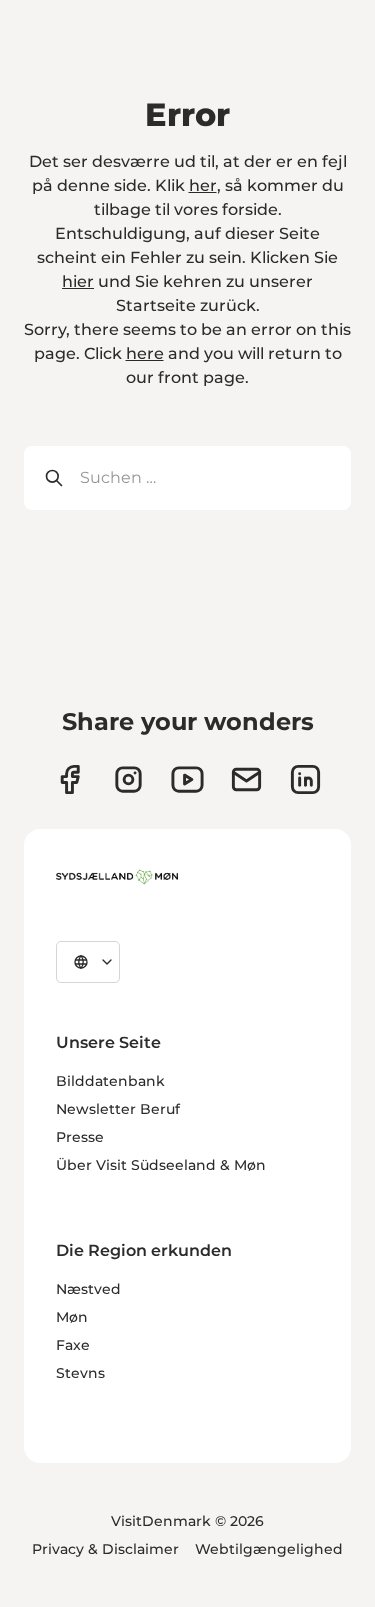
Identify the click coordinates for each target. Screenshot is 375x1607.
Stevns (80, 1373)
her (203, 185)
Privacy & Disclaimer (105, 1549)
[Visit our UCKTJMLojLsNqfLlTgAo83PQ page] (187, 779)
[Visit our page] (128, 779)
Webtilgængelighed (269, 1549)
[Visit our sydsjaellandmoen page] (69, 779)
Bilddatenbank (110, 1081)
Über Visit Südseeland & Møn (161, 1165)
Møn (72, 1317)
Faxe (73, 1345)
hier (78, 281)
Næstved (88, 1289)
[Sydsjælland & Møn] (117, 877)
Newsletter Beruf (118, 1109)
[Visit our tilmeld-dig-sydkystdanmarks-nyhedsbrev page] (246, 779)
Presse (80, 1137)
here (145, 353)
